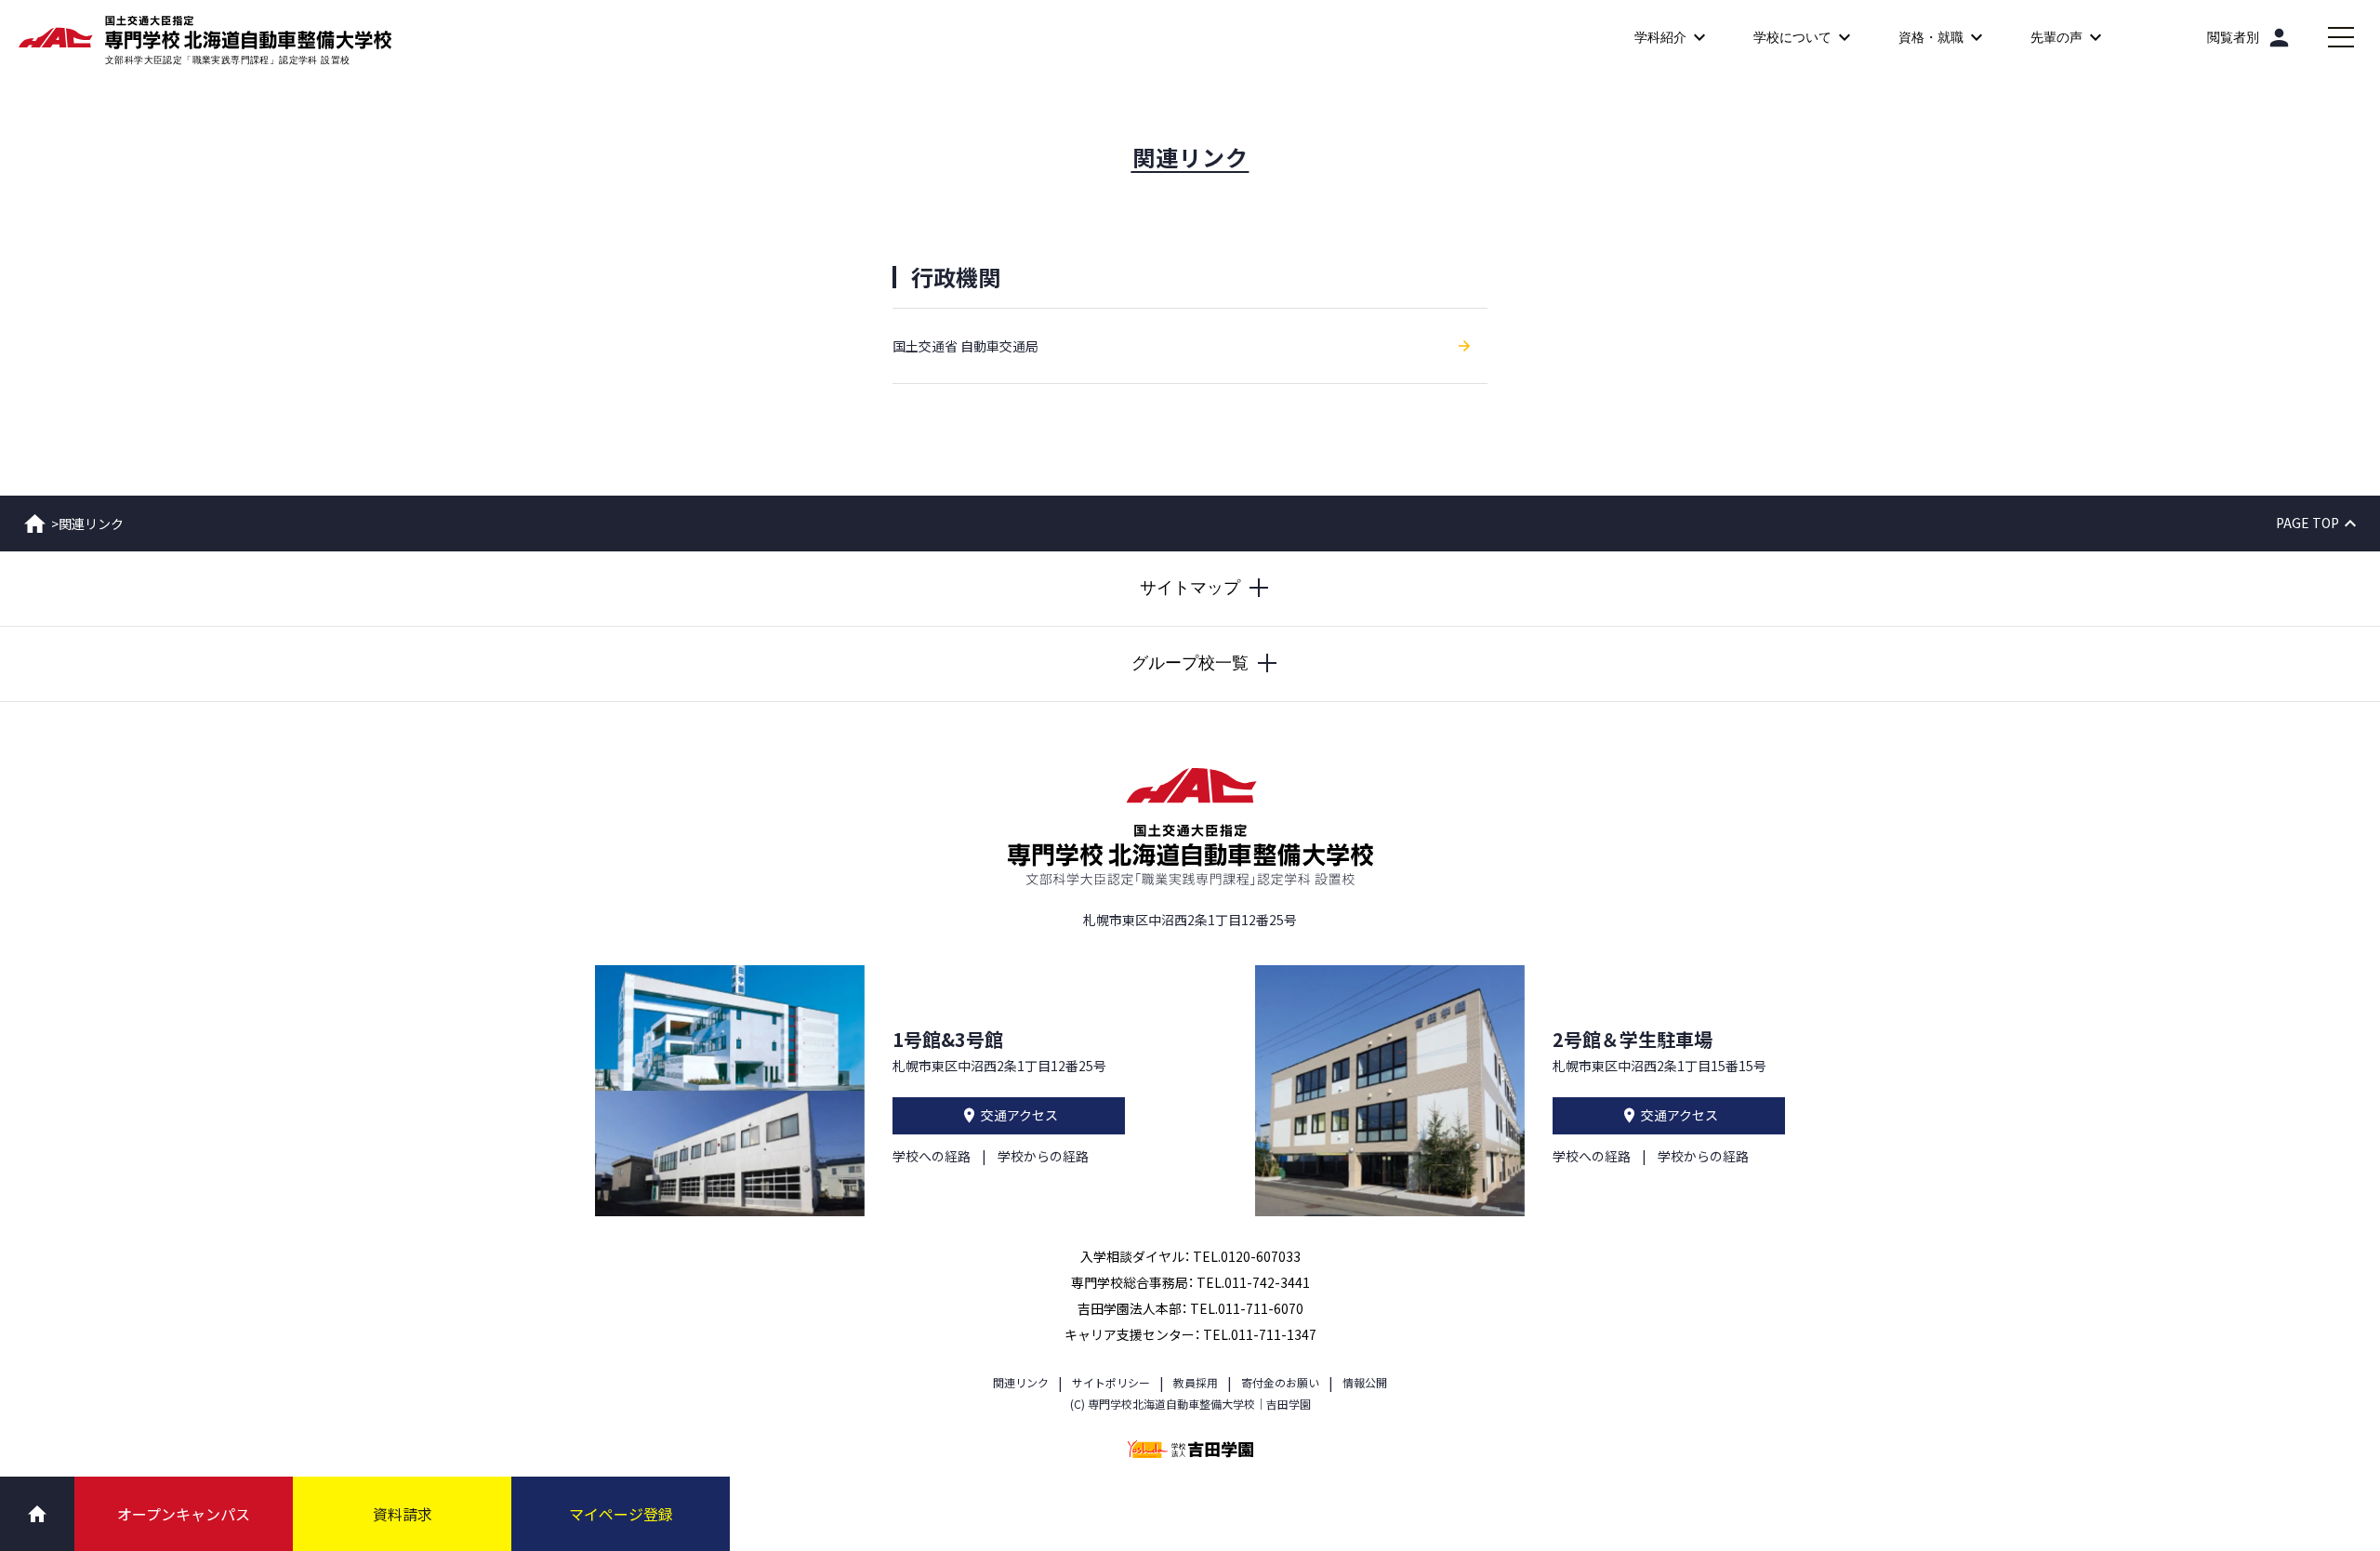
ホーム (35, 524)
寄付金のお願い (1280, 1382)
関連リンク (1021, 1382)
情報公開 (1365, 1382)
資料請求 (403, 1514)
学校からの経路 (1043, 1156)
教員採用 (1196, 1382)
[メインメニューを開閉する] (2341, 37)
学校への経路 (932, 1156)
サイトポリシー (1111, 1382)
